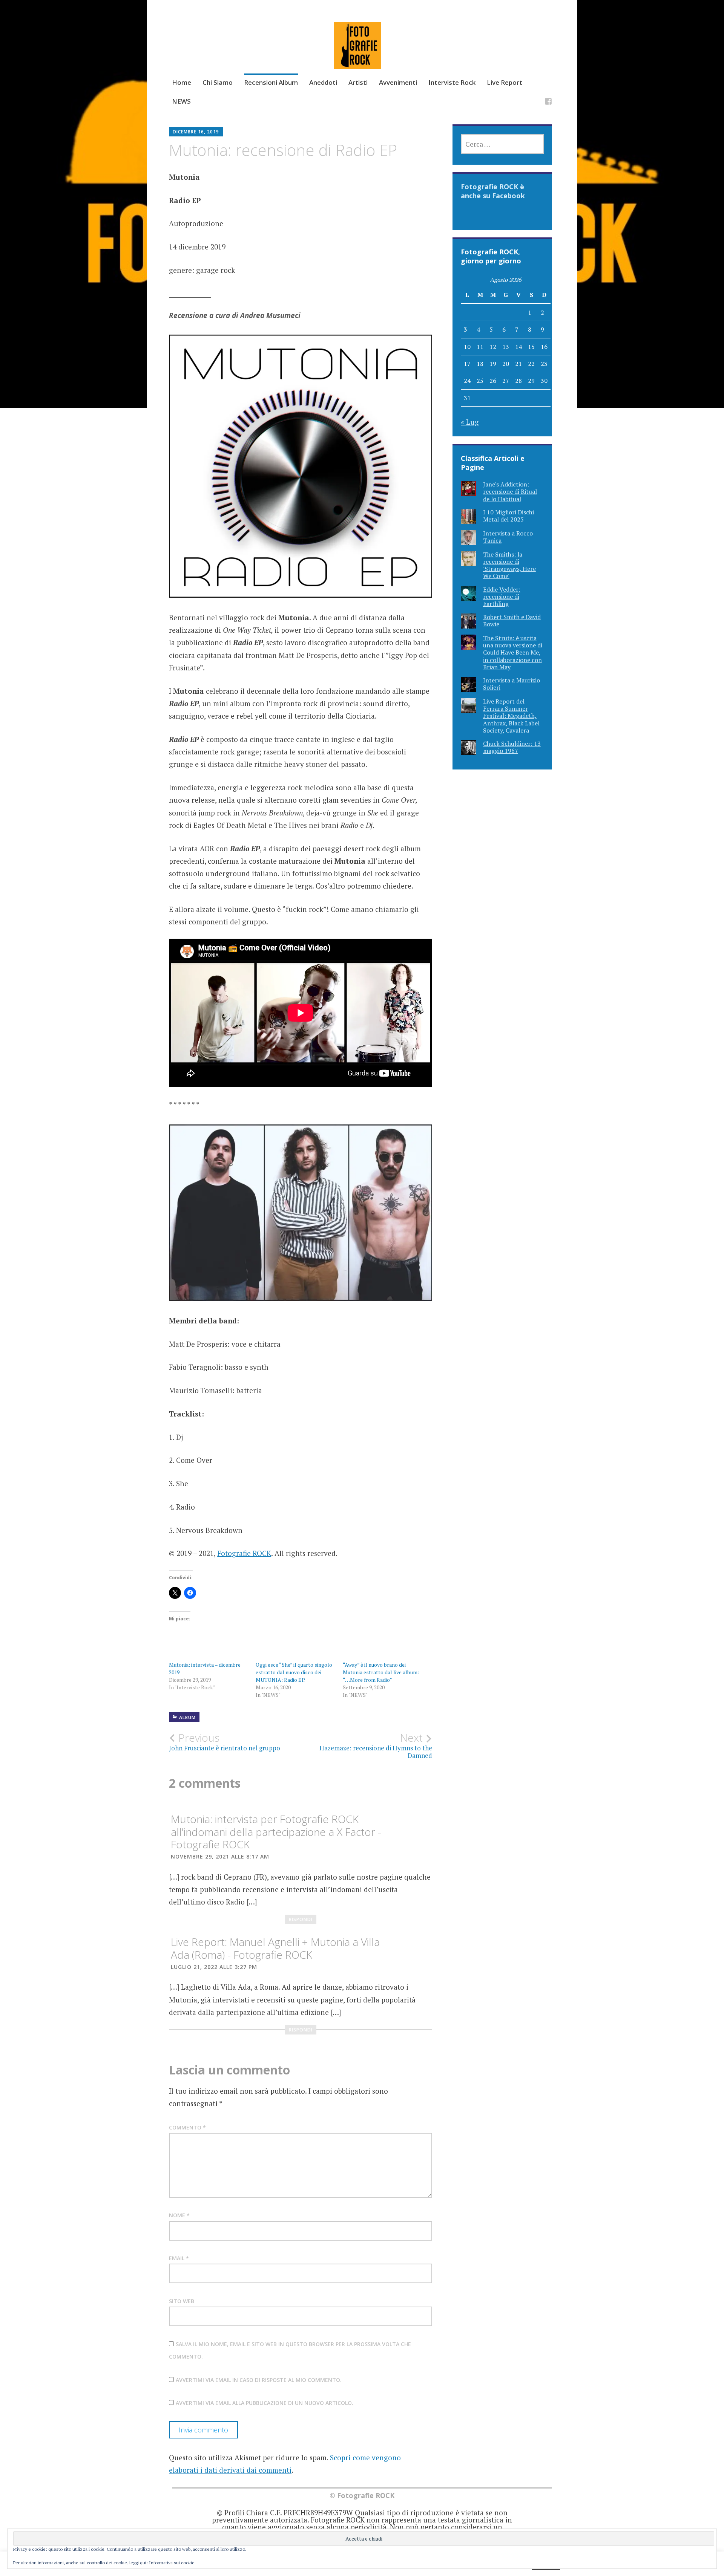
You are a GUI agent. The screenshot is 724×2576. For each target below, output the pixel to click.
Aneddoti (323, 82)
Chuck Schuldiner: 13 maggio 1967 (512, 747)
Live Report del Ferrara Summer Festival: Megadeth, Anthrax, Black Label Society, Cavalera (511, 716)
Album (187, 1717)
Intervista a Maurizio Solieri (512, 684)
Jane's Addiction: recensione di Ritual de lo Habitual (510, 491)
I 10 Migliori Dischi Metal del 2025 (508, 516)
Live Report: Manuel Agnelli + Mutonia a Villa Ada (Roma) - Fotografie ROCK (275, 1948)
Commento (187, 2127)
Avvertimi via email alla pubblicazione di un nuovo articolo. (265, 2403)
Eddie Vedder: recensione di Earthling (502, 597)
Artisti (358, 82)
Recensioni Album (271, 82)
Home (182, 82)
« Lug (470, 422)
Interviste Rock (452, 82)
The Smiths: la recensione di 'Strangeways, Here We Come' (509, 565)
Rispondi (301, 1919)
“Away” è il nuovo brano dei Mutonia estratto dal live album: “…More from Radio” (381, 1672)
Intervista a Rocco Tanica (508, 537)
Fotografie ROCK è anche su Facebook (493, 191)
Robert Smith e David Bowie (512, 620)
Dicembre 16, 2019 (196, 132)
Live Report (505, 82)
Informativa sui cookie (172, 2563)
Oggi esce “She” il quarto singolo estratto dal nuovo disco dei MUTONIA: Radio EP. (294, 1672)
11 (480, 347)
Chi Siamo (218, 82)
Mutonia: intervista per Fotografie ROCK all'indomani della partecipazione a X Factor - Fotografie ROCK (276, 1832)
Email (179, 2258)
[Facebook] (548, 103)
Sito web (182, 2301)
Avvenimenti (398, 82)
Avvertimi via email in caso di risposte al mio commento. (259, 2380)
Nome (179, 2215)
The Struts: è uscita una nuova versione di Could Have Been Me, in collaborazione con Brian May (513, 652)
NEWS (181, 101)
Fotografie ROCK (244, 1553)
